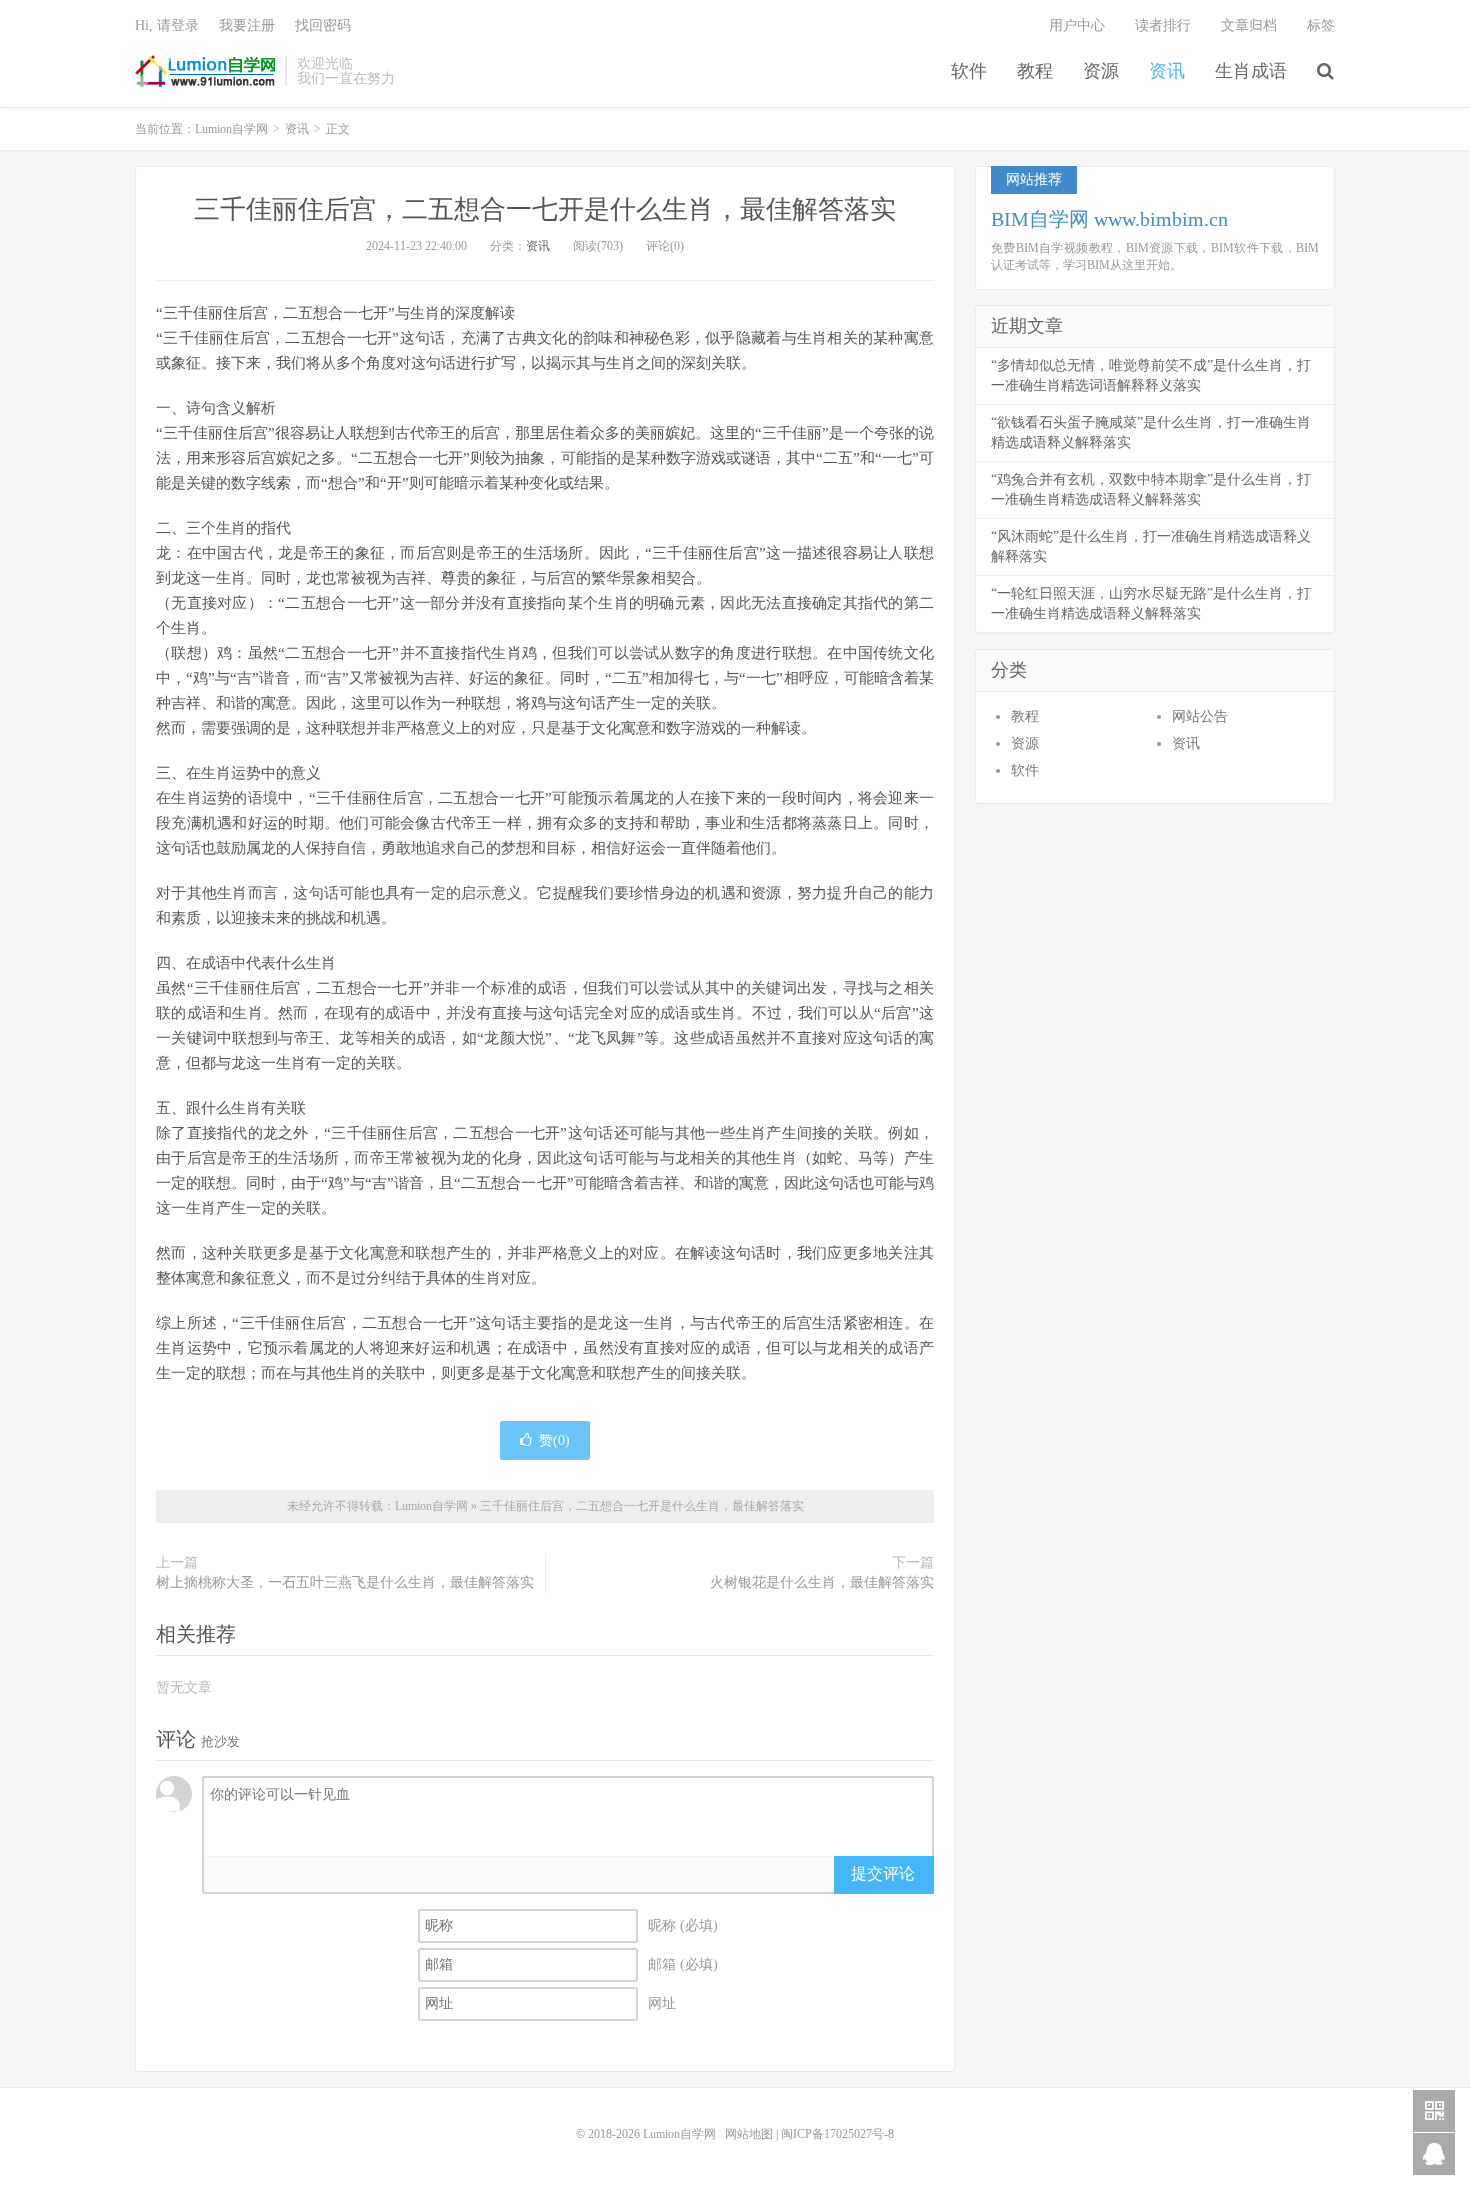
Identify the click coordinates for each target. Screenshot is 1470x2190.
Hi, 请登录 (167, 25)
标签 (1321, 25)
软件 (969, 71)
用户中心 (1077, 25)
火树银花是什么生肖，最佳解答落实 (822, 1582)
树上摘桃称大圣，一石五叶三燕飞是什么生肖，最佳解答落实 (345, 1582)
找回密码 (323, 25)
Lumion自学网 (205, 71)
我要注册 (247, 25)
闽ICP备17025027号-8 (837, 2134)
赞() (554, 1440)
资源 (1101, 71)
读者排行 (1163, 25)
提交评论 (883, 1873)
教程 (1035, 71)
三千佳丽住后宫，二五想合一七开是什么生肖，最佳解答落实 (545, 209)
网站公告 (1200, 716)
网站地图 (749, 2134)
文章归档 (1249, 25)
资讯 (1167, 71)
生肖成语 (1251, 71)
